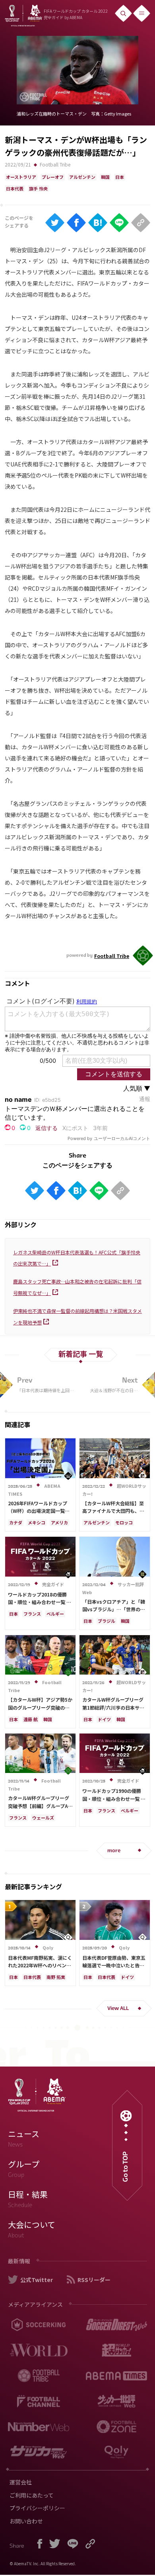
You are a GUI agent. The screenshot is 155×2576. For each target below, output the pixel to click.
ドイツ (104, 1719)
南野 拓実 (56, 1977)
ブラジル (107, 1621)
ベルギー (55, 1614)
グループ (24, 2169)
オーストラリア (21, 177)
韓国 (105, 177)
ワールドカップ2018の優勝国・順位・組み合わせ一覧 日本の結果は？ (40, 1602)
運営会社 (21, 2482)
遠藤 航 (31, 1719)
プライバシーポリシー (37, 2508)
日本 (120, 177)
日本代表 (15, 188)
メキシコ (37, 1522)
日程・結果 (28, 2199)
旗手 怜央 (38, 188)
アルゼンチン (82, 177)
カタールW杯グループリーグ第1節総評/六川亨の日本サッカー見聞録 (113, 1707)
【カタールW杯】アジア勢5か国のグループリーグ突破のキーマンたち (40, 1707)
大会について (32, 2229)
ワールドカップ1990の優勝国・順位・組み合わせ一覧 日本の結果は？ (114, 1798)
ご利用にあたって (32, 2495)
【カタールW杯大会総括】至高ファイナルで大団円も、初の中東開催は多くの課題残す (113, 1511)
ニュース (24, 2138)
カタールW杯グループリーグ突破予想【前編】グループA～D (40, 1805)
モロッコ (124, 1522)
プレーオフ (53, 177)
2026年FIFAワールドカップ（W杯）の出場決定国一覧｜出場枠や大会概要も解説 (39, 1511)
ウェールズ (43, 1818)
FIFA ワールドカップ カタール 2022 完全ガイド (76, 14)
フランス (32, 1614)
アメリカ (59, 1522)
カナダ (16, 1522)
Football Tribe (55, 164)
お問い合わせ (26, 2521)
